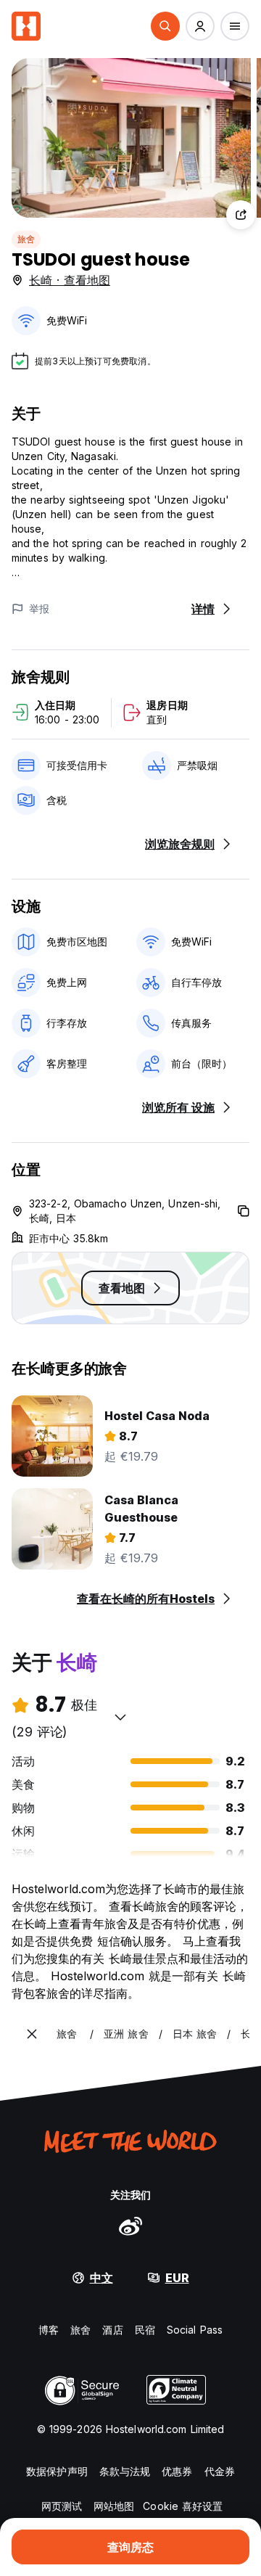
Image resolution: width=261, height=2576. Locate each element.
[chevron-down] (120, 1717)
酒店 (112, 2330)
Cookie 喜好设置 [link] (183, 2506)
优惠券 (177, 2471)
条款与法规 (125, 2471)
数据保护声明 (57, 2471)
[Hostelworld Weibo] (130, 2226)
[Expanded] (32, 2034)
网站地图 (114, 2506)
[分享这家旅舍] (241, 215)
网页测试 (62, 2506)
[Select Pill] (165, 26)
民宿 (145, 2330)
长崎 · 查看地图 (70, 280)
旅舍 (26, 239)
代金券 (220, 2471)
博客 (49, 2330)
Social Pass (195, 2330)
